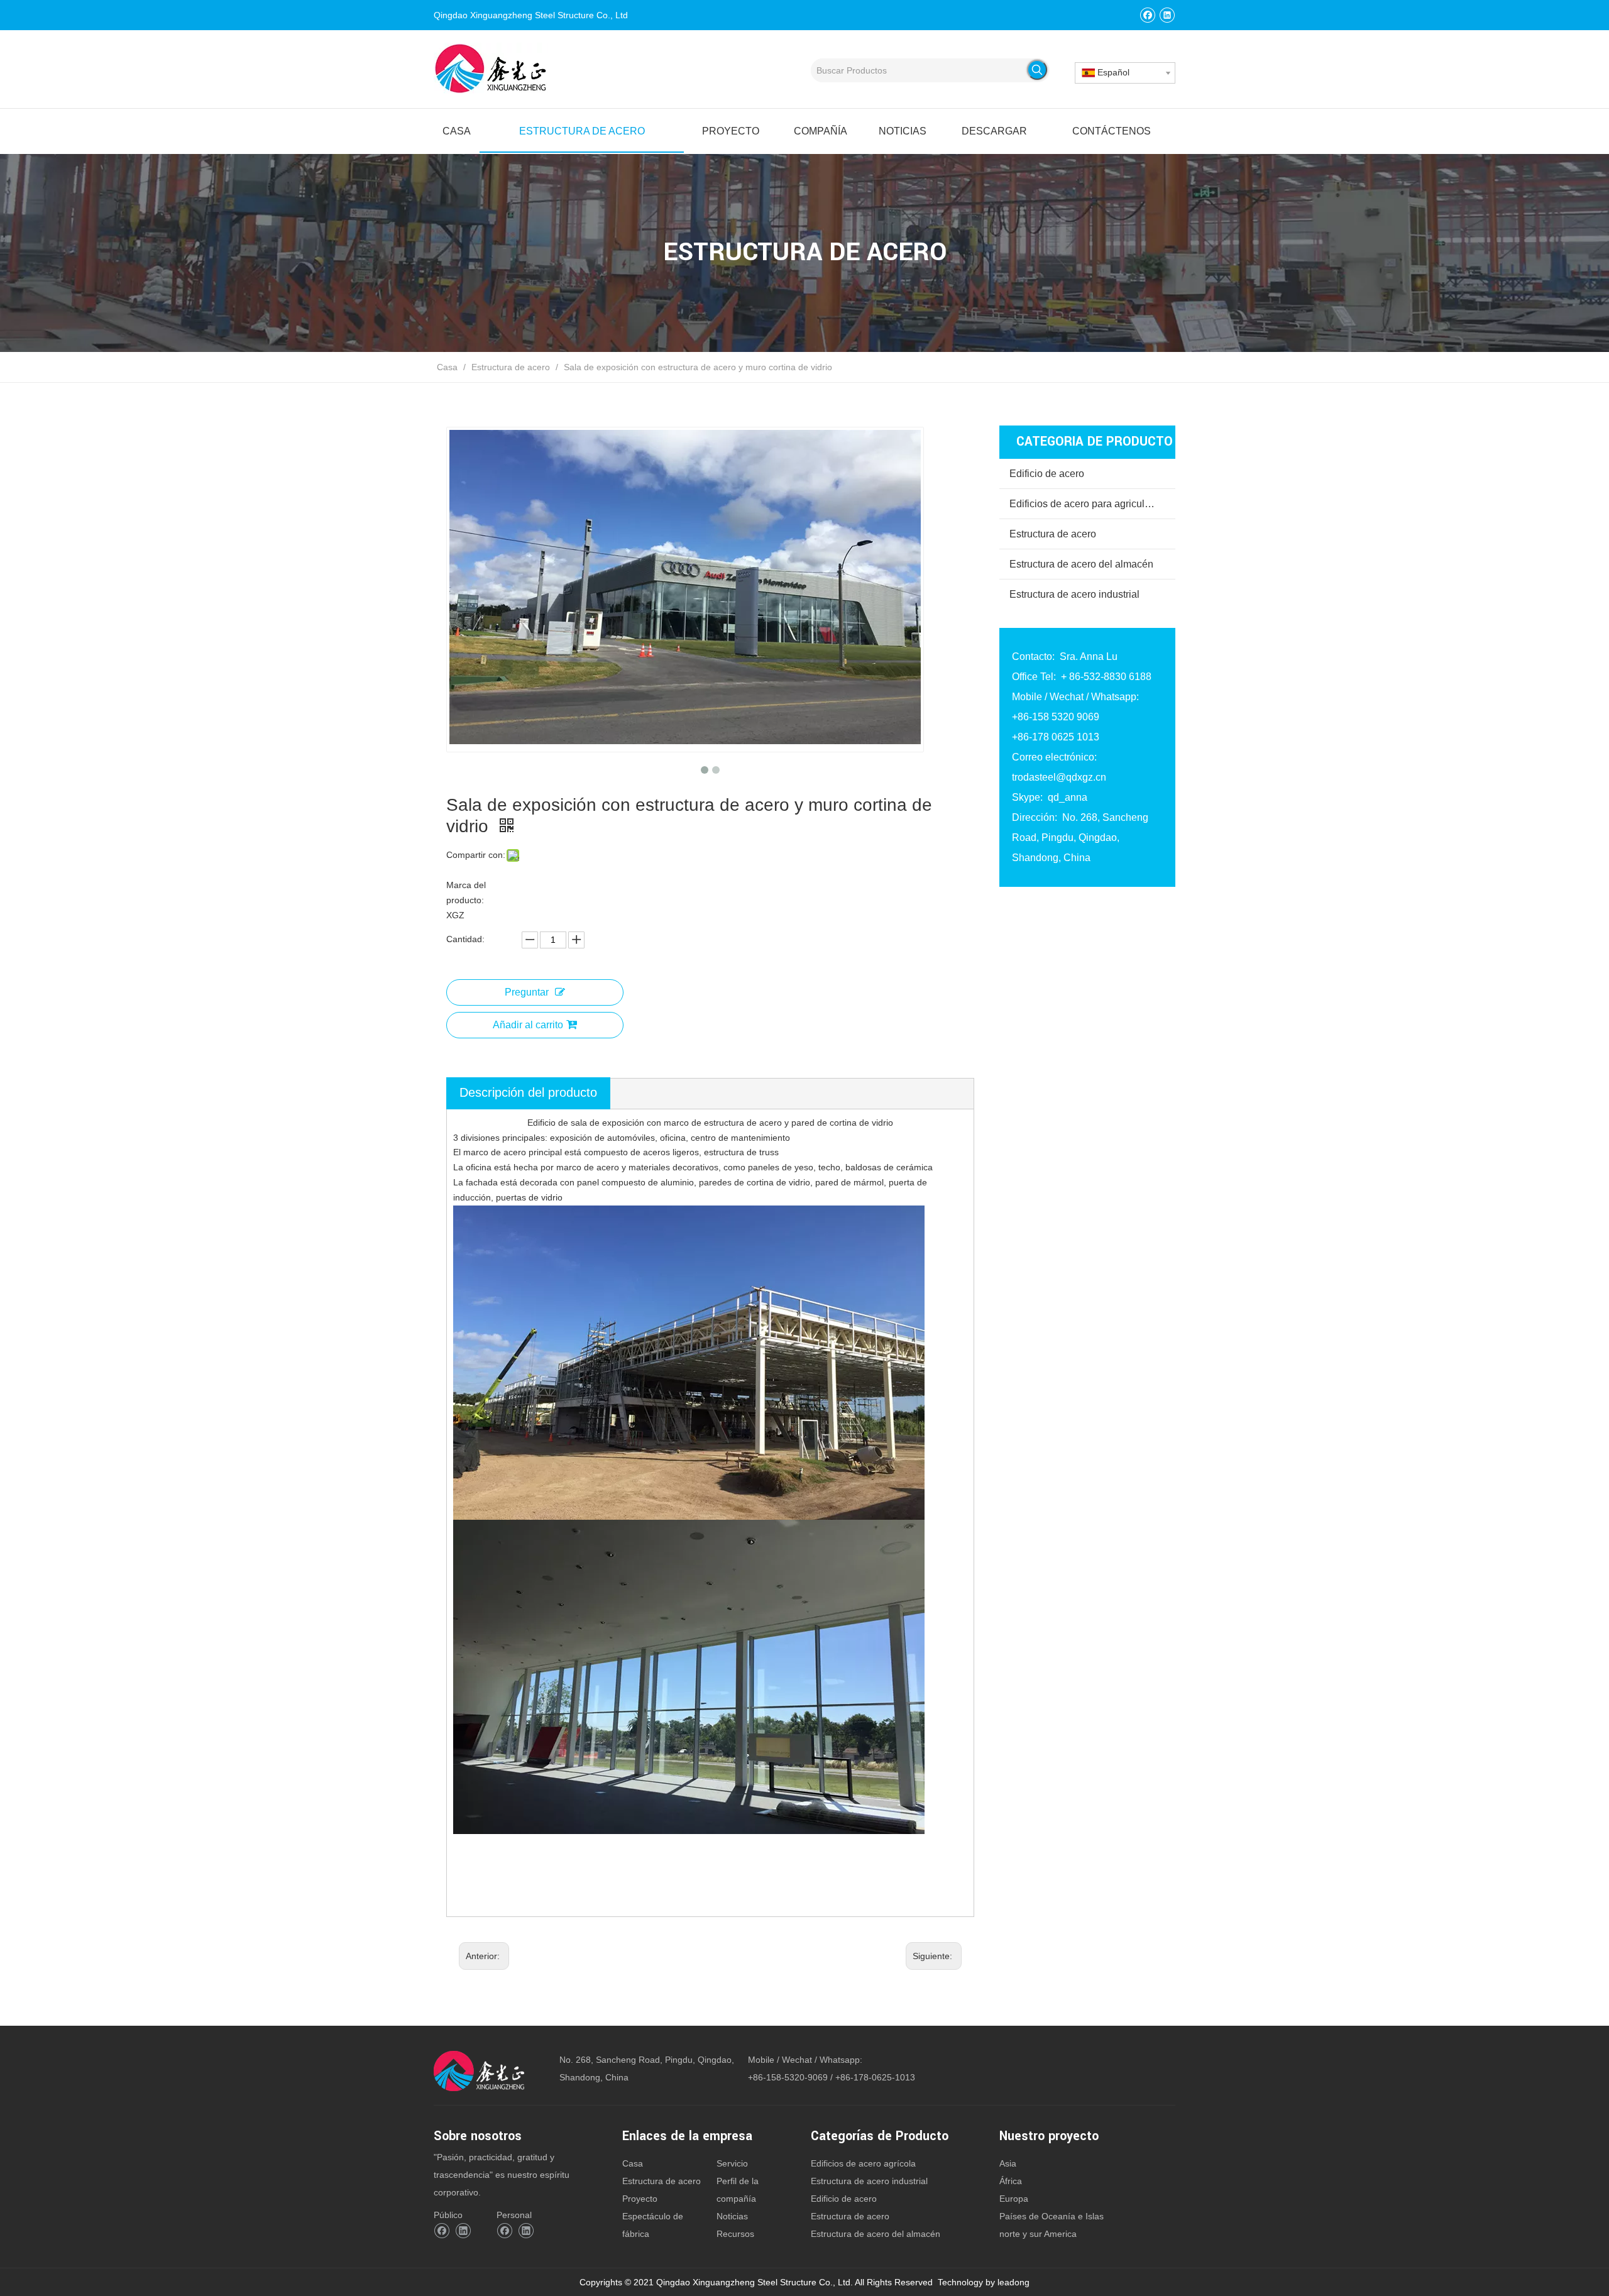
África (1011, 2181)
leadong (1013, 2282)
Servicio (732, 2163)
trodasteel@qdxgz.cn (1059, 777)
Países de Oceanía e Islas (1052, 2216)
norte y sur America (1038, 2234)
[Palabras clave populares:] (1037, 70)
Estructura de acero (1053, 534)
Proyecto (640, 2199)
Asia (1008, 2163)
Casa (633, 2163)
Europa (1014, 2199)
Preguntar (527, 992)
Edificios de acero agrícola (863, 2163)
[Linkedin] (1167, 15)
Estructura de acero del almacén (1081, 564)
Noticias (732, 2216)
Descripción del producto (528, 1092)
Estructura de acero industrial (1074, 594)
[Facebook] (1147, 15)
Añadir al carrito (528, 1025)
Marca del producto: (466, 893)
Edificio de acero (1047, 474)
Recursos (735, 2234)
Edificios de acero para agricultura (1085, 504)
